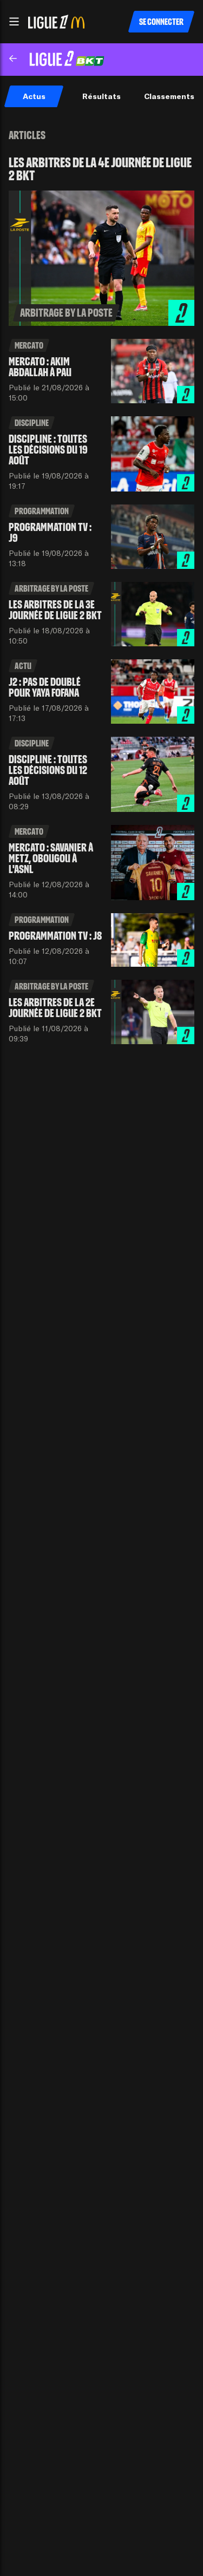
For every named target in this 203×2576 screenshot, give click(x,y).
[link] (101, 241)
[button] (14, 22)
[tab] (34, 96)
